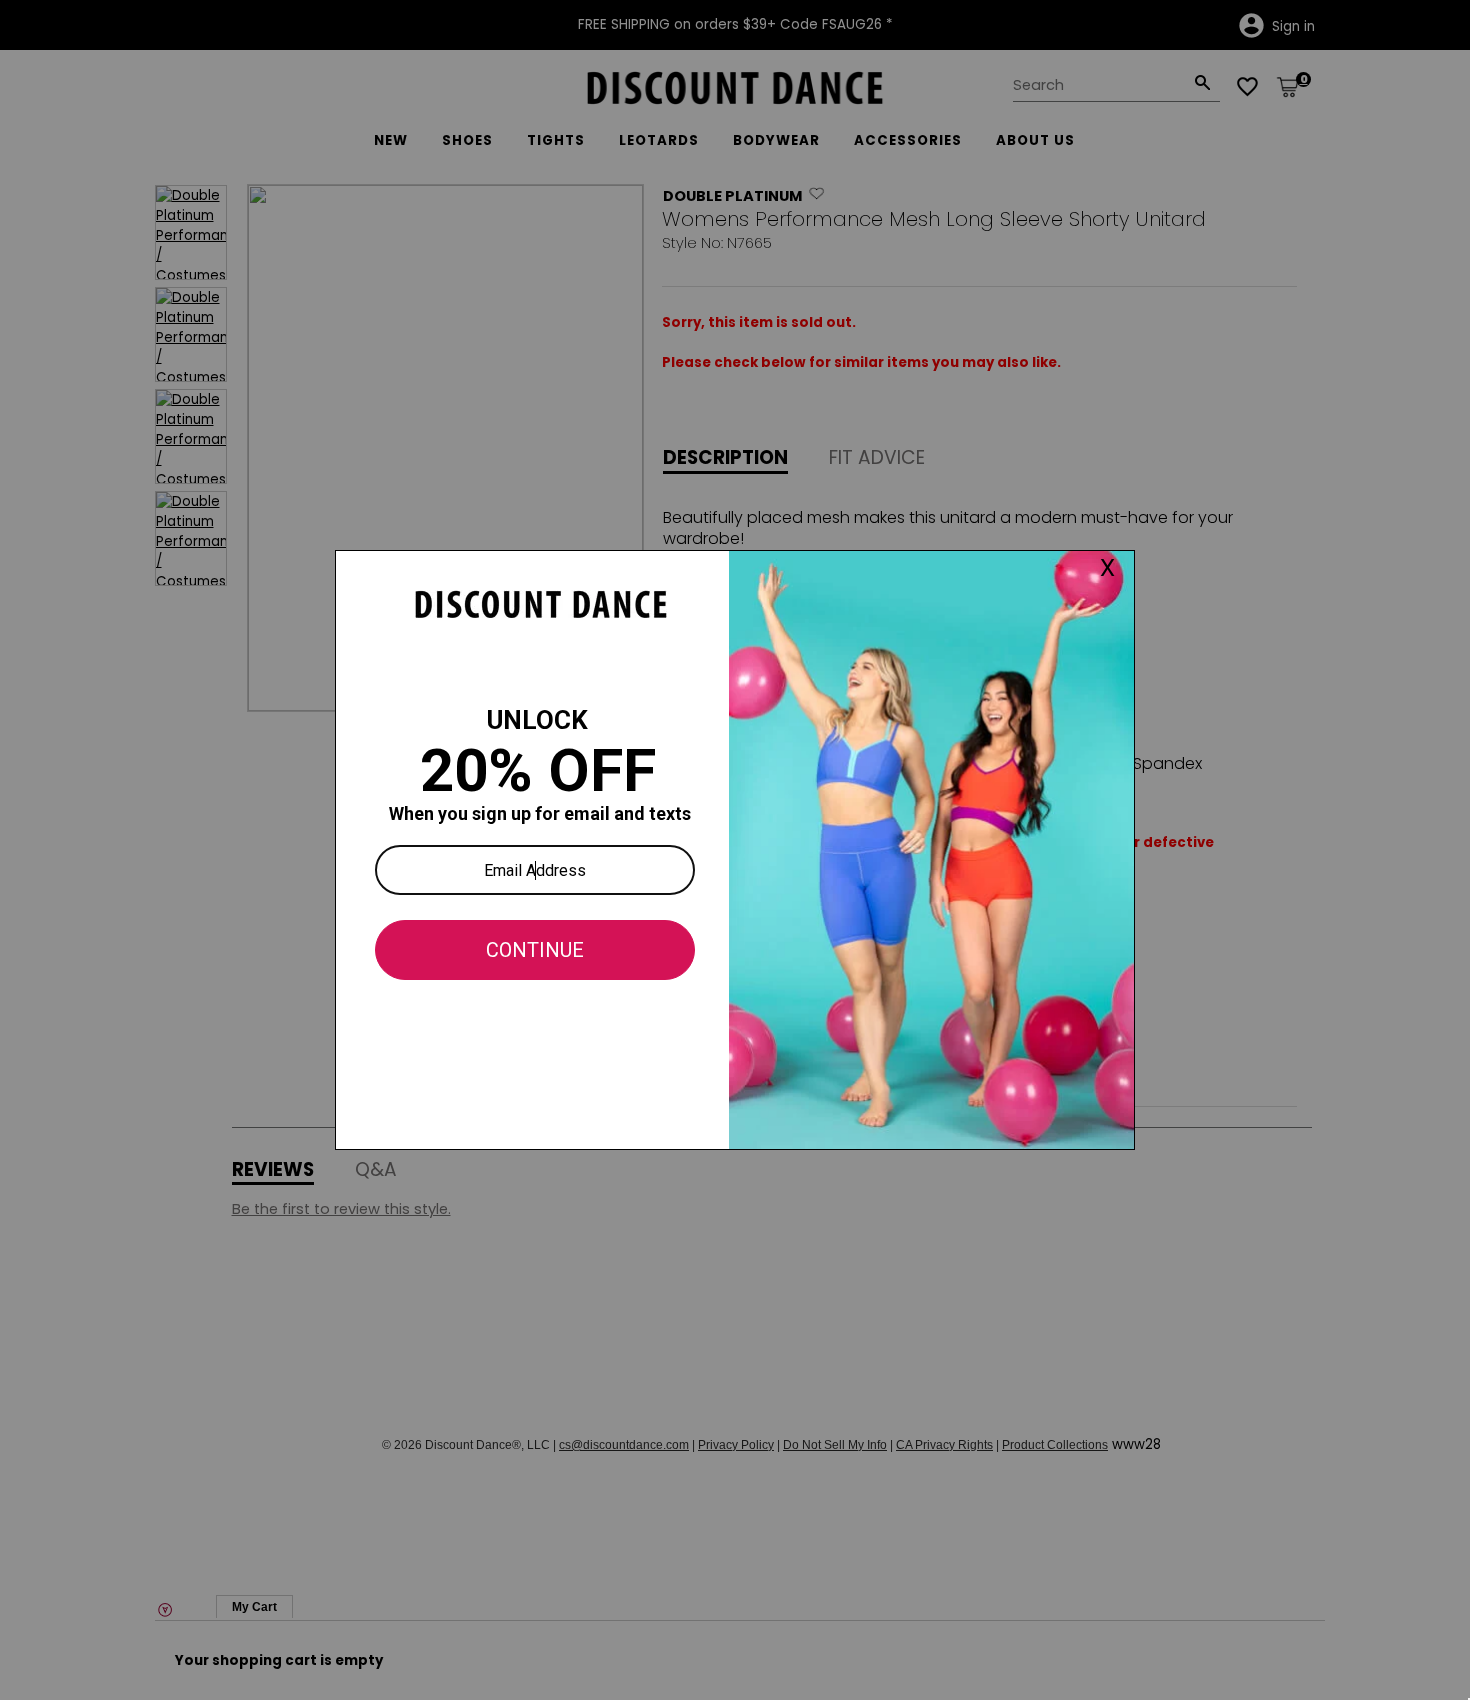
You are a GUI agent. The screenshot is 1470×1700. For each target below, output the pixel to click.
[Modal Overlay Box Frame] (735, 850)
